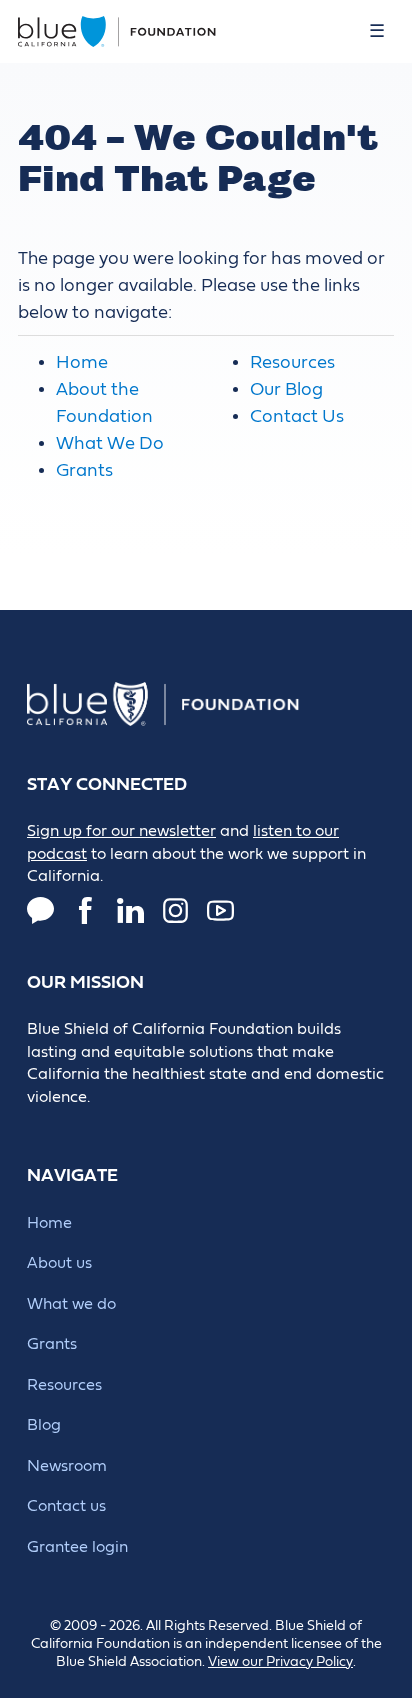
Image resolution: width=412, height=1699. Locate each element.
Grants (84, 470)
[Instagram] (175, 910)
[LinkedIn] (130, 910)
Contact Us (297, 416)
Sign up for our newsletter (121, 831)
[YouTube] (220, 910)
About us (59, 1263)
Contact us (66, 1506)
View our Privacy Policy (280, 1662)
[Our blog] (40, 910)
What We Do (110, 443)
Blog (44, 1425)
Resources (292, 362)
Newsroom (67, 1466)
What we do (71, 1304)
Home (82, 362)
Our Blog (286, 389)
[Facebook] (85, 910)
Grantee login (77, 1547)
